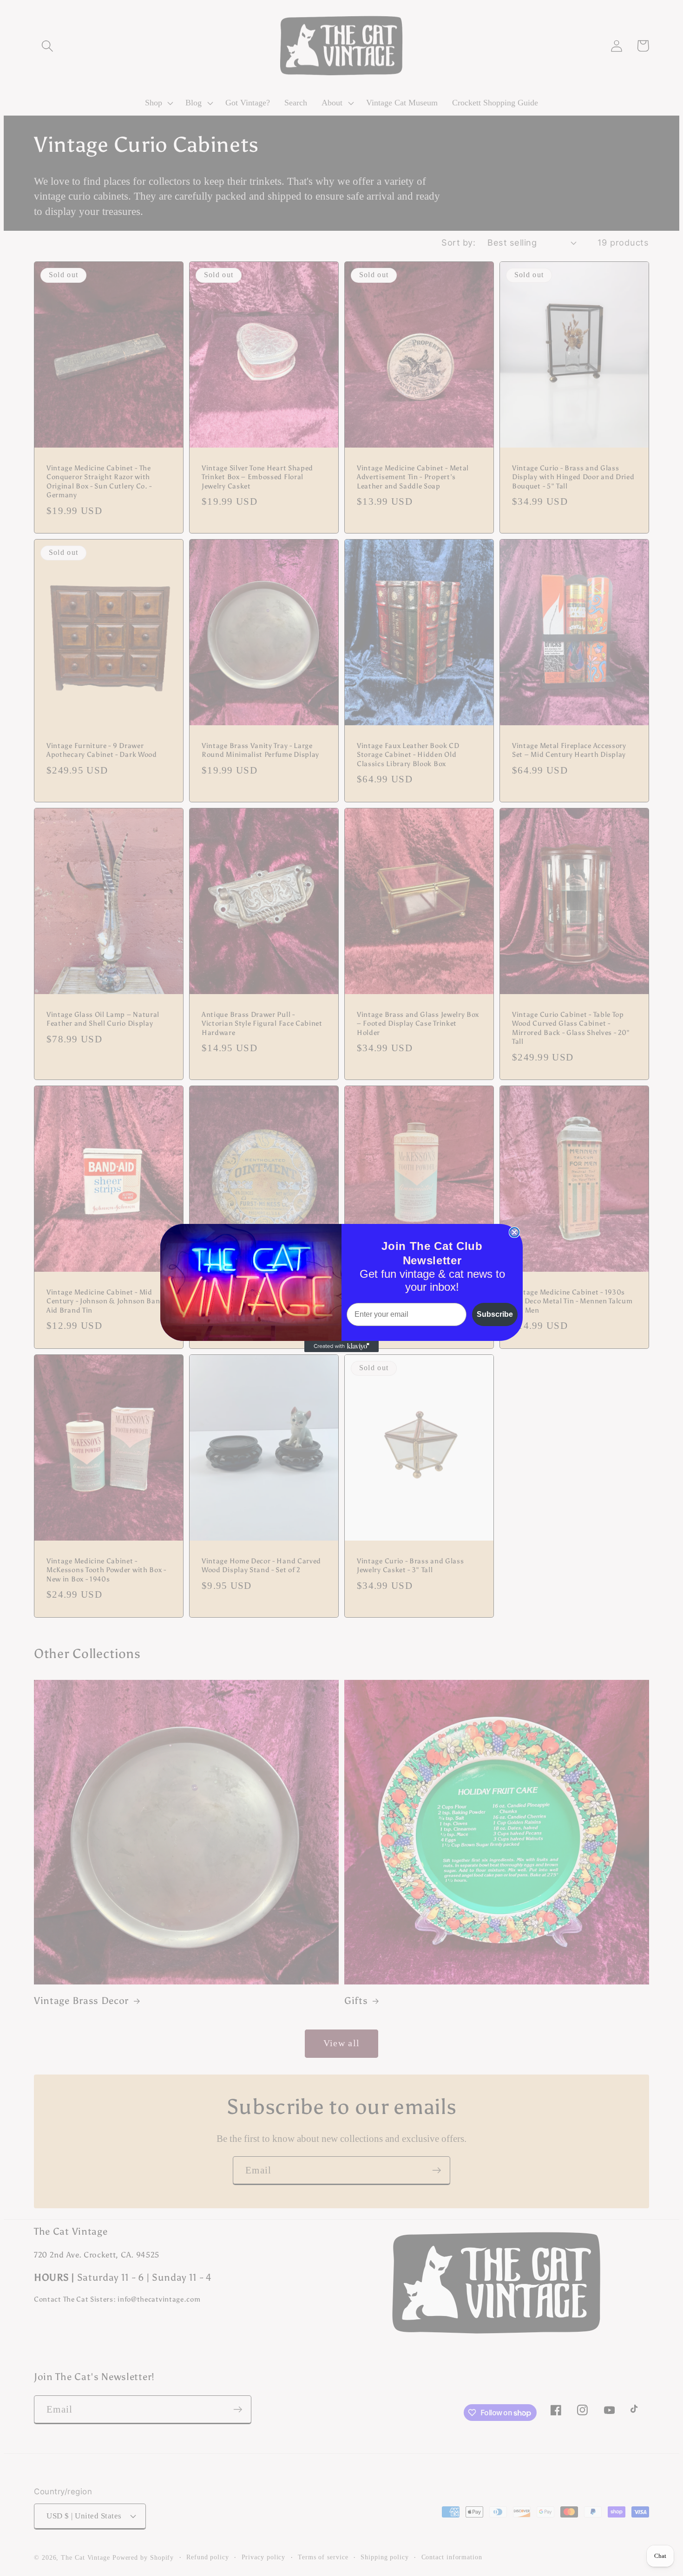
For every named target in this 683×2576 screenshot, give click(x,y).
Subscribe (495, 1314)
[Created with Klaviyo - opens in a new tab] (341, 1347)
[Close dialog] (514, 1232)
